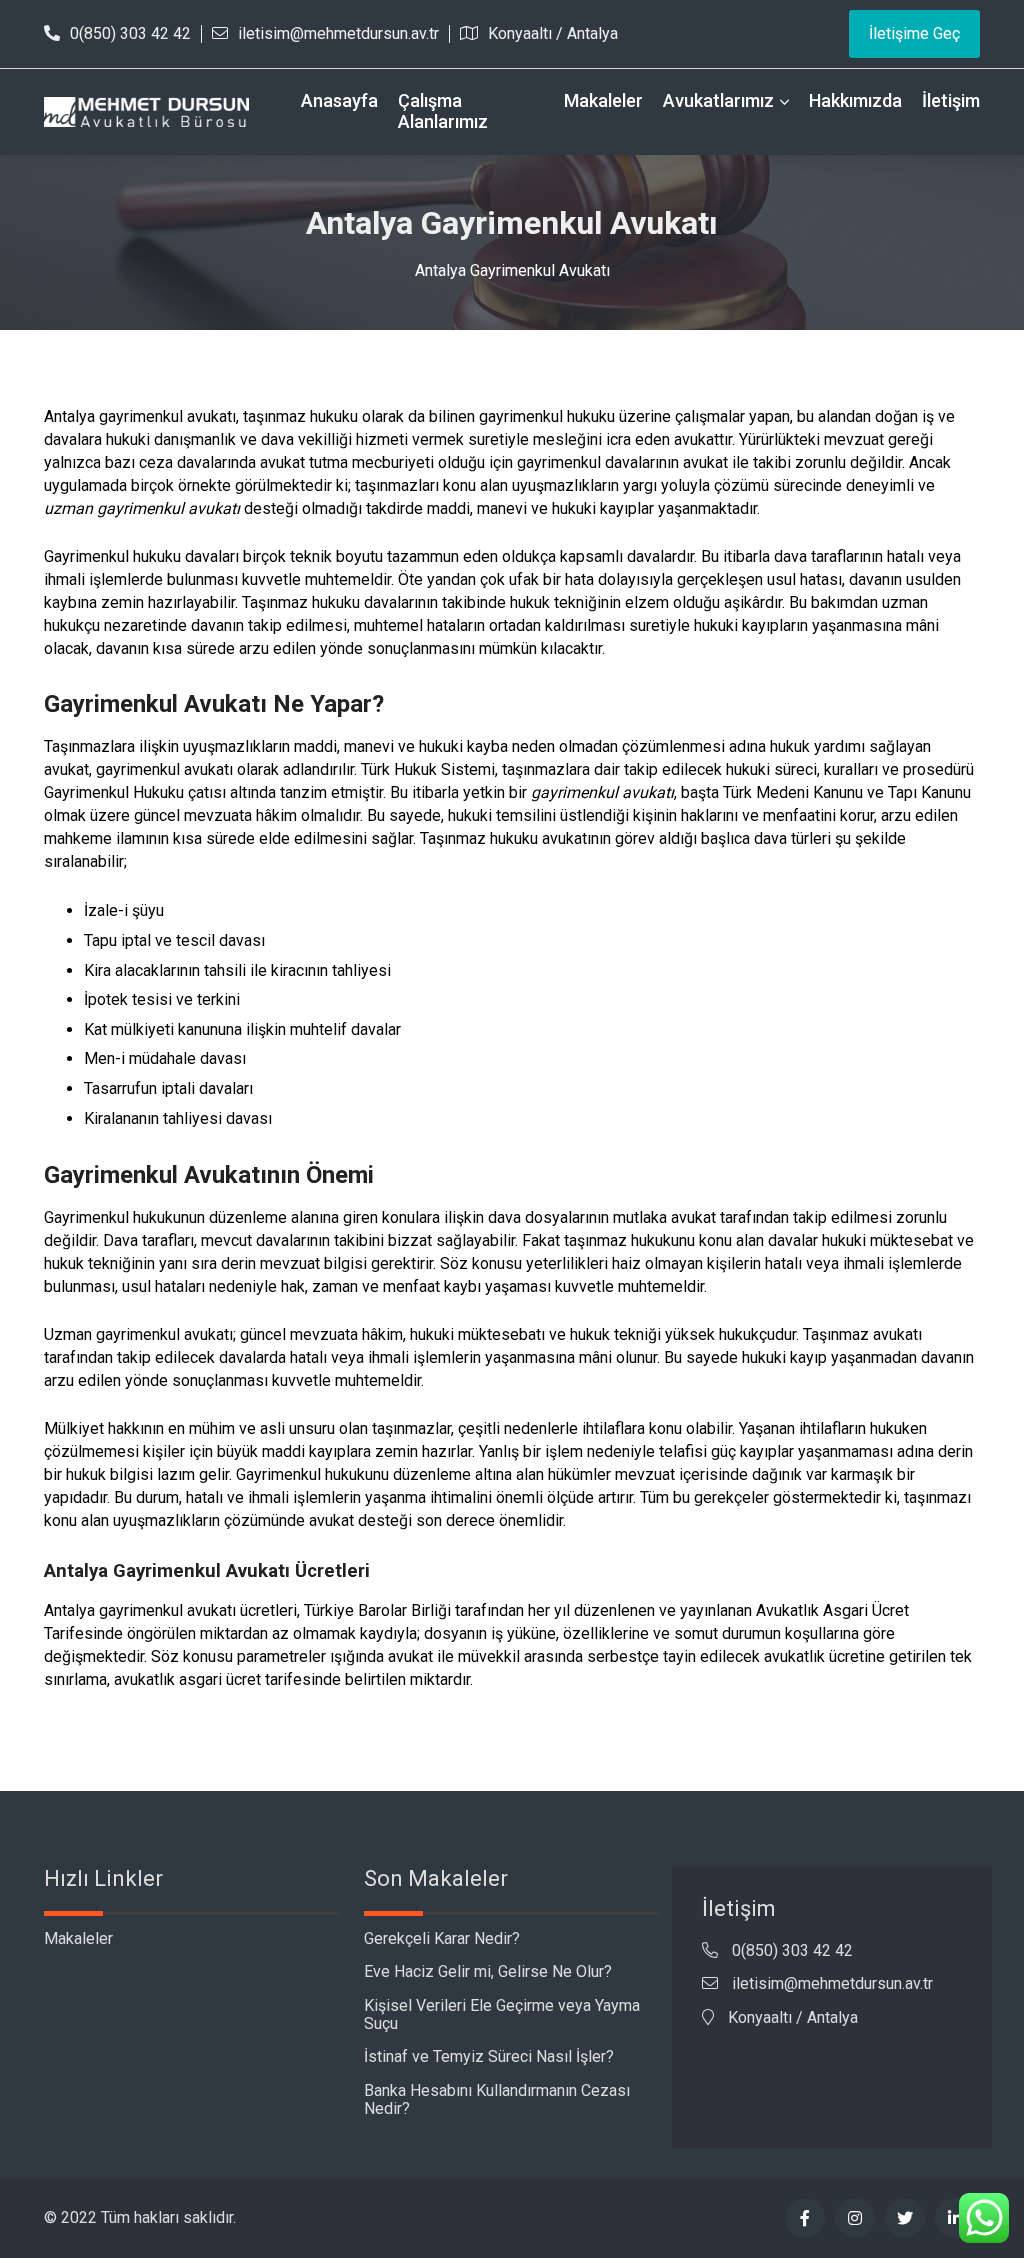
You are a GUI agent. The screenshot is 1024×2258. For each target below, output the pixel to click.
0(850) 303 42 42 (130, 33)
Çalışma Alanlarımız (443, 111)
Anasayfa (339, 100)
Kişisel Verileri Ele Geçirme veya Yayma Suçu (502, 2014)
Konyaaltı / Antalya (553, 33)
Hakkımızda (855, 100)
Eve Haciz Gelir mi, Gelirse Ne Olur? (488, 1971)
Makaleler (603, 100)
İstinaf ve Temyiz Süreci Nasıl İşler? (489, 2056)
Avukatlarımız (718, 100)
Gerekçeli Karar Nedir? (442, 1938)
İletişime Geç (914, 33)
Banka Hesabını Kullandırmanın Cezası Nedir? (497, 2099)
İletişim (951, 100)
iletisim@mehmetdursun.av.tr (338, 33)
